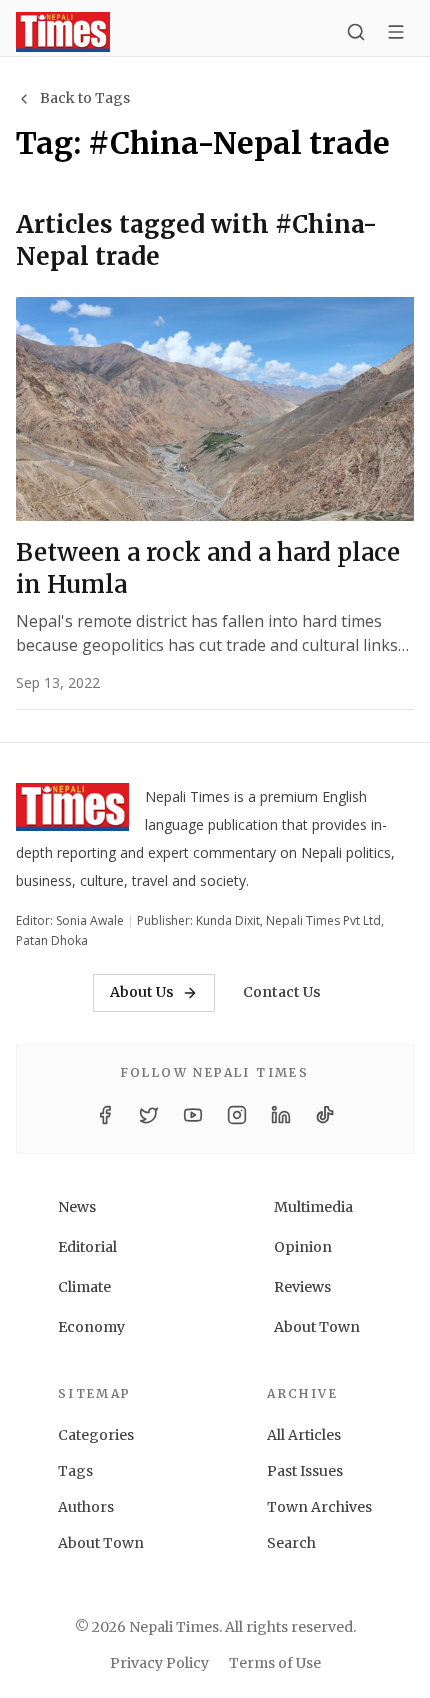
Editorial (87, 1247)
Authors (86, 1507)
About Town (317, 1327)
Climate (84, 1287)
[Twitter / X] (149, 1115)
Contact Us (282, 992)
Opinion (303, 1247)
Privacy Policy (159, 1663)
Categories (96, 1435)
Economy (91, 1327)
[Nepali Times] (72, 811)
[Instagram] (237, 1115)
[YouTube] (193, 1115)
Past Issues (305, 1471)
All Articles (304, 1435)
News (77, 1207)
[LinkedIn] (281, 1115)
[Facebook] (105, 1115)
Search (291, 1543)
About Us (142, 992)
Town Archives (319, 1507)
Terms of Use (275, 1663)
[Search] (356, 32)
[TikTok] (325, 1115)
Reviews (302, 1287)
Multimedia (313, 1207)
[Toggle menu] (396, 32)
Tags (75, 1471)
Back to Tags (85, 98)
